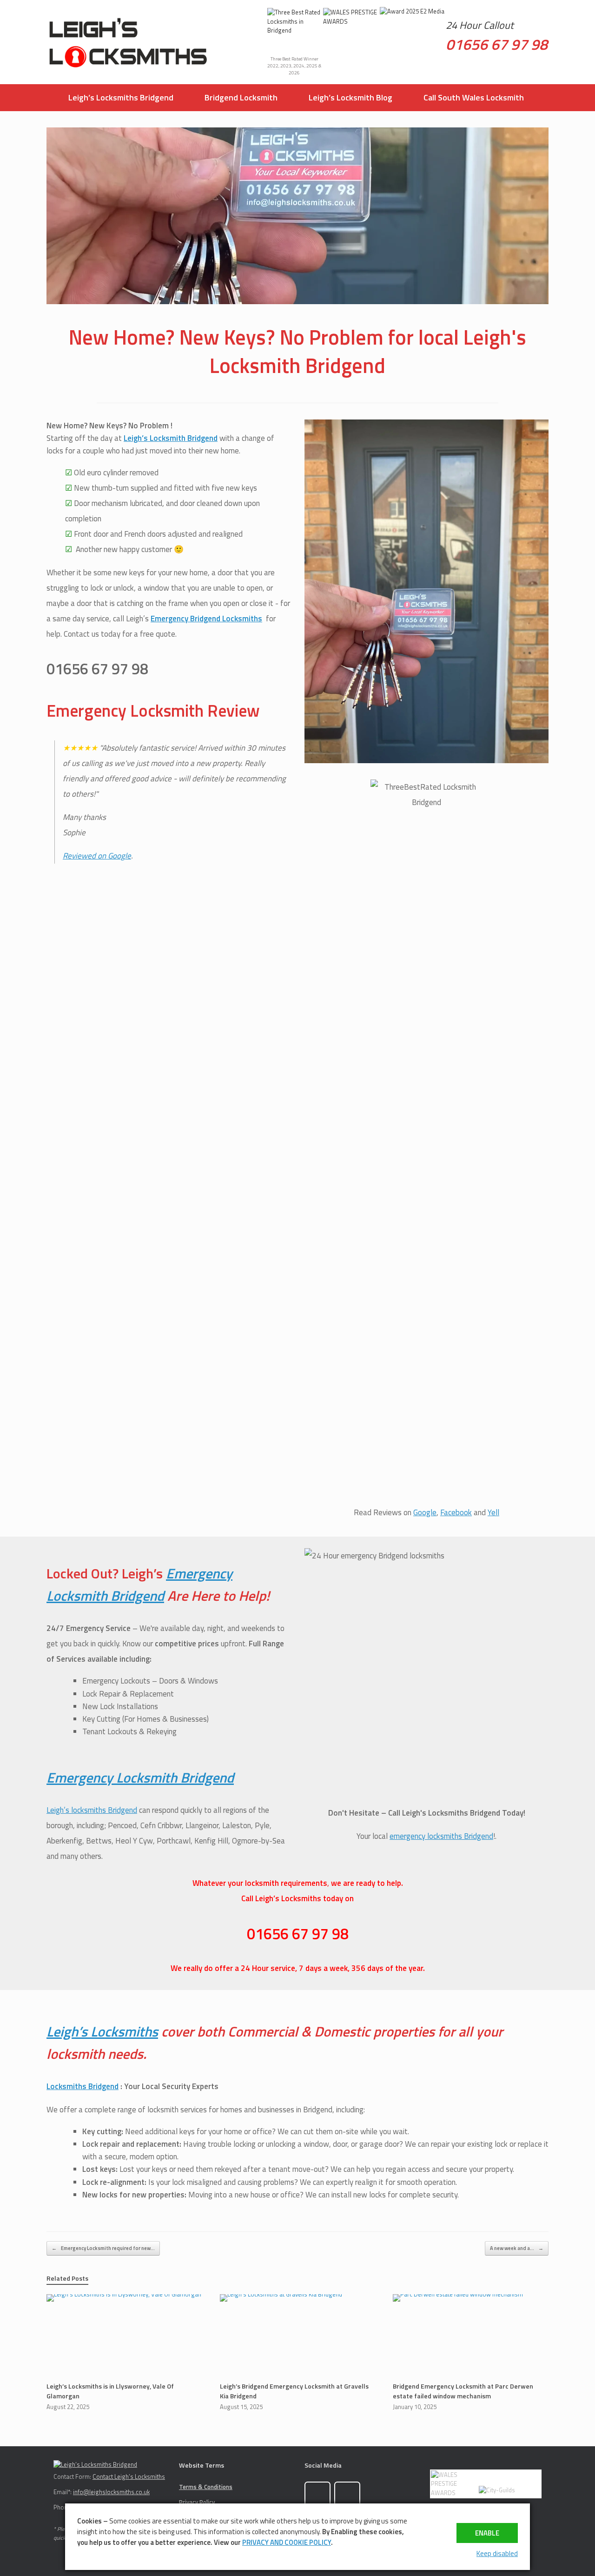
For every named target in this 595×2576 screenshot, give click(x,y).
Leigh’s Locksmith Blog (350, 97)
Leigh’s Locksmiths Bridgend (121, 97)
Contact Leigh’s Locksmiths (129, 2476)
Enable (487, 2533)
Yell (493, 1512)
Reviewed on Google (97, 856)
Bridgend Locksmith (241, 97)
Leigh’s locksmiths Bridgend (92, 1810)
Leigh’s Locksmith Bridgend (171, 438)
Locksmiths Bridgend (83, 2086)
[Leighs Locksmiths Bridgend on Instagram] (347, 2495)
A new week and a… (517, 2248)
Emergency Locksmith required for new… (103, 2248)
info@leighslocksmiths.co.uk (111, 2492)
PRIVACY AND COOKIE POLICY (287, 2542)
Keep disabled (497, 2553)
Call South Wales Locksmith (474, 97)
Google (425, 1512)
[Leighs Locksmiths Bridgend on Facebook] (317, 2495)
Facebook (456, 1512)
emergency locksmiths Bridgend (441, 1836)
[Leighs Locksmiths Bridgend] (128, 42)
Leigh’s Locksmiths (102, 2031)
